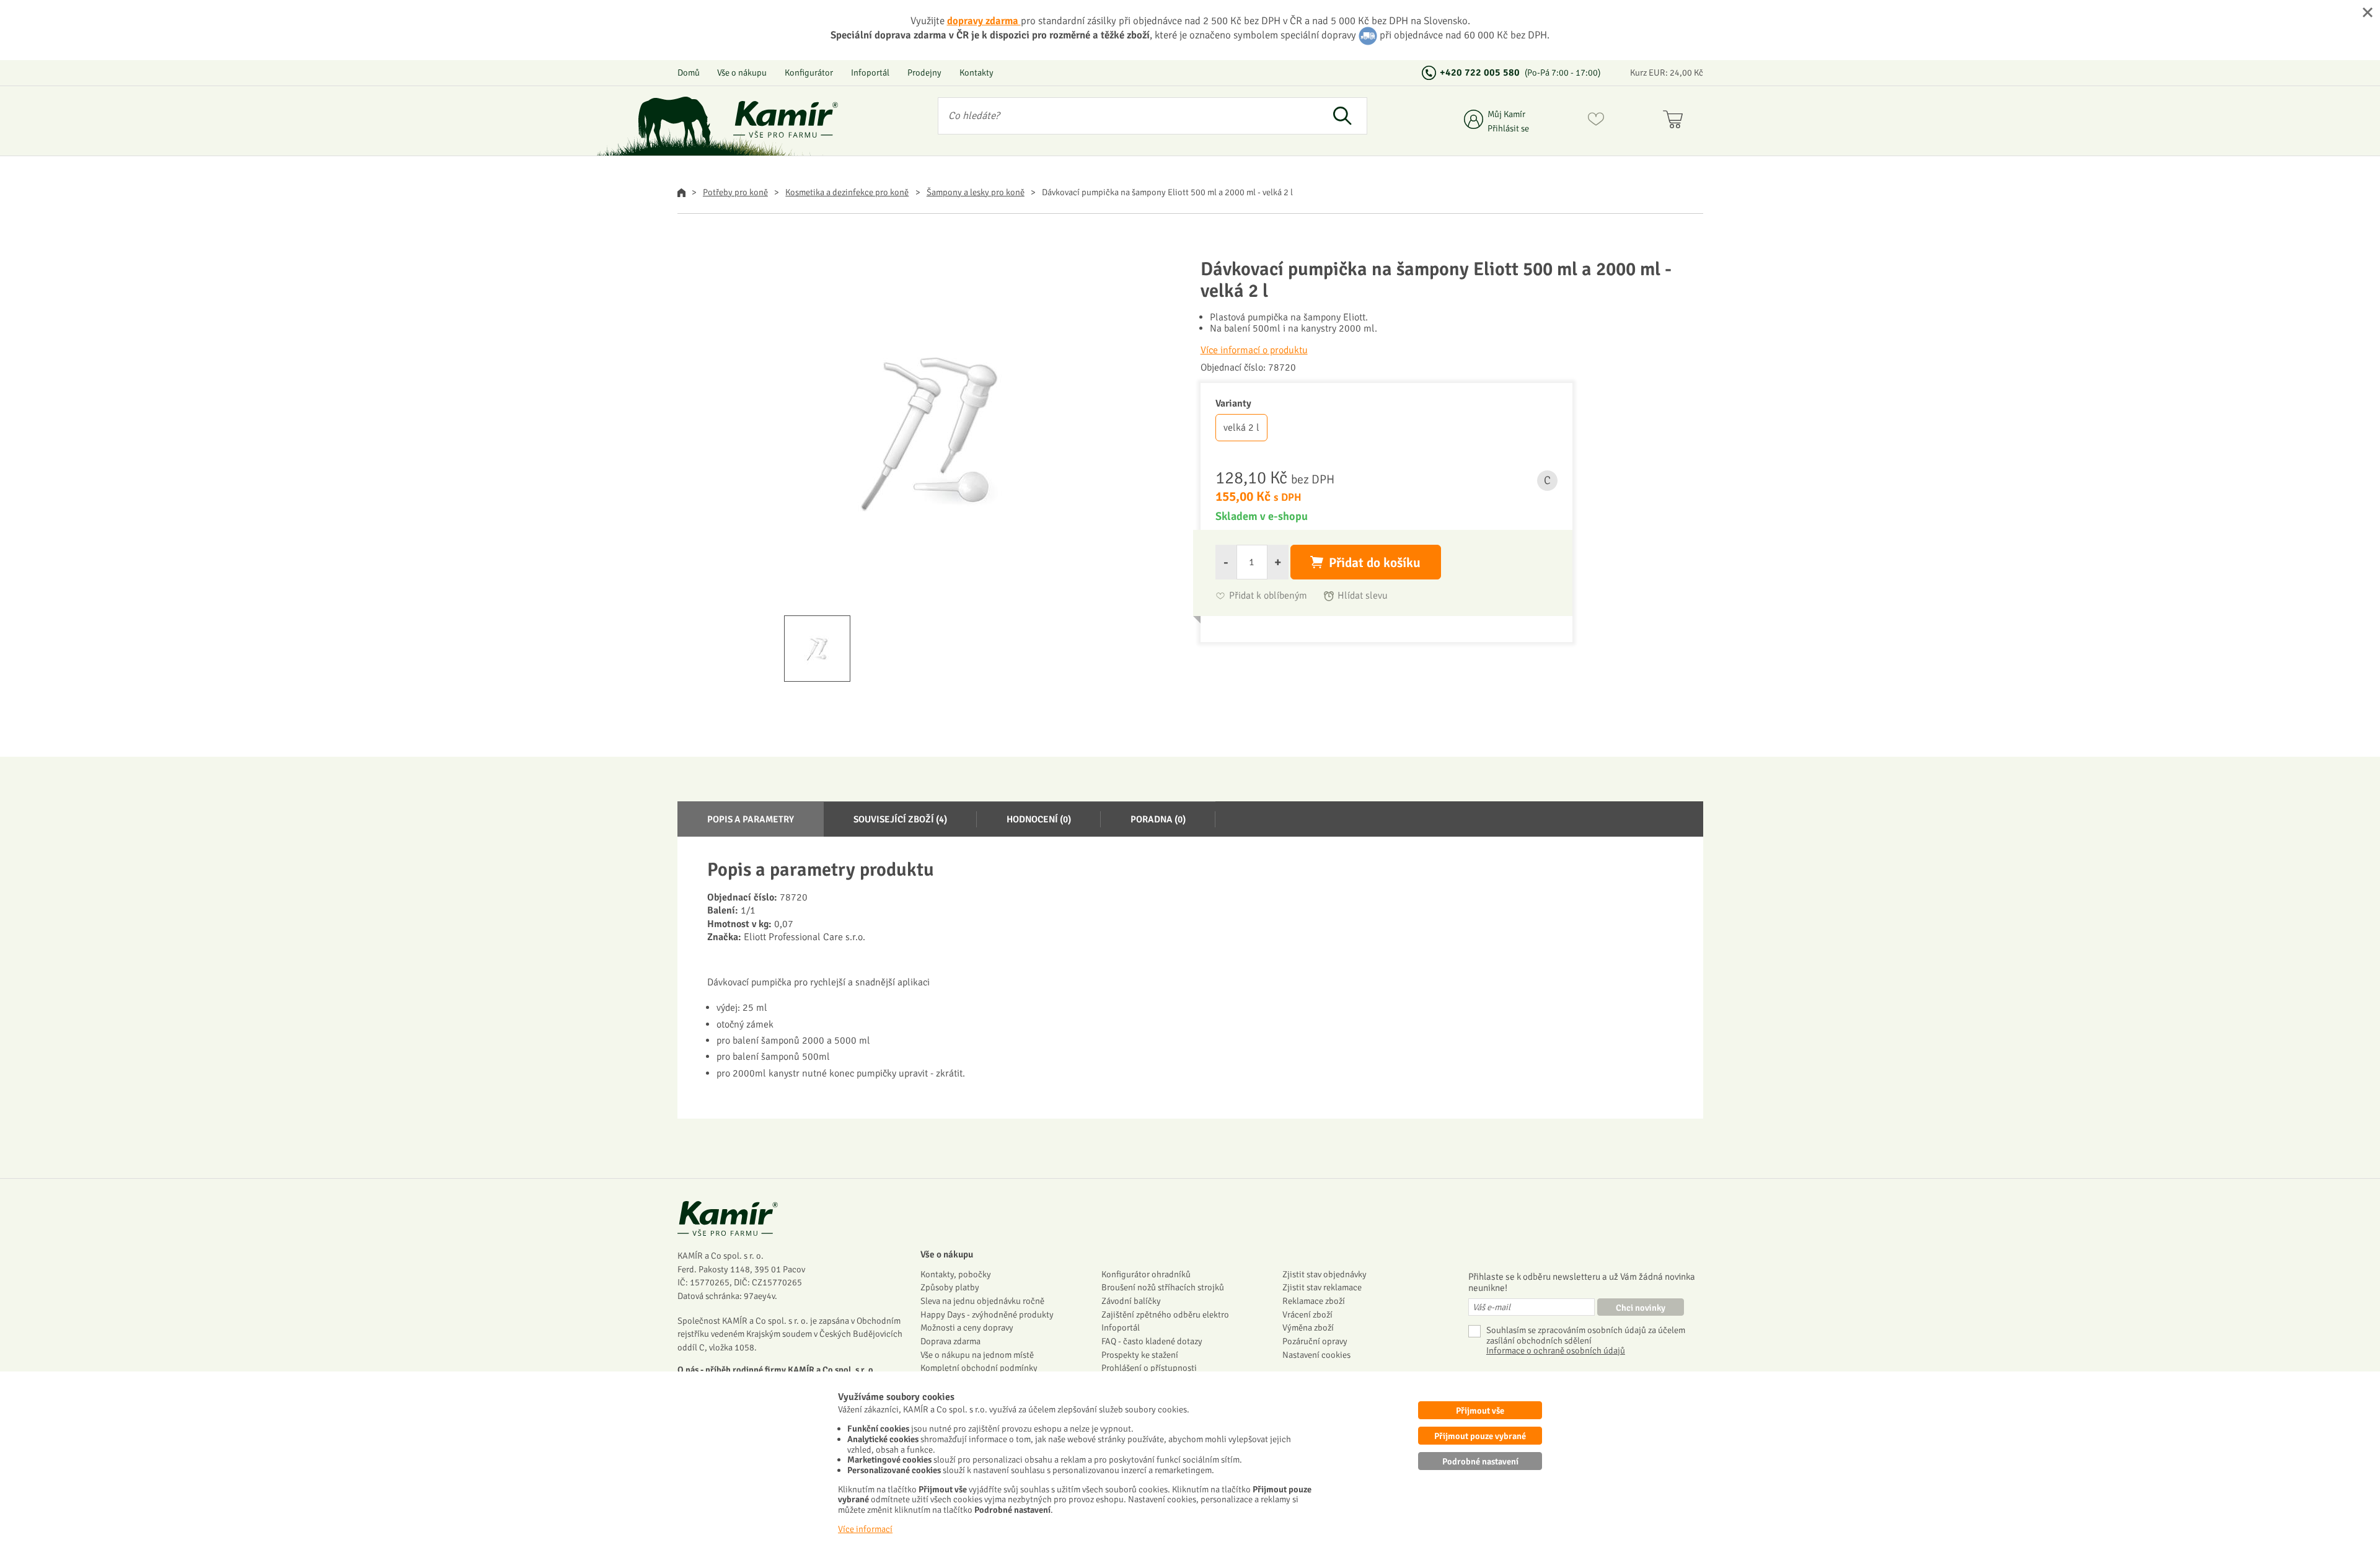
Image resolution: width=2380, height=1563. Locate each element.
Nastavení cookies (1316, 1355)
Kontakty (976, 73)
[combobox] (1128, 116)
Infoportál (870, 73)
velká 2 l (1241, 428)
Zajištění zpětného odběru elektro (1165, 1314)
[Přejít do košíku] (1676, 121)
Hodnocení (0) (1039, 819)
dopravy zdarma (984, 21)
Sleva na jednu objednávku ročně (982, 1301)
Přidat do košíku (1375, 563)
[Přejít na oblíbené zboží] (1596, 121)
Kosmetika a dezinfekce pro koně (847, 192)
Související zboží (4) (900, 819)
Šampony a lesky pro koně (976, 192)
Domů (689, 73)
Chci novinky (1641, 1308)
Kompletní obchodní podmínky (979, 1368)
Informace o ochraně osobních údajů (1556, 1351)
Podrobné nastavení (1480, 1461)
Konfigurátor (809, 73)
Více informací (865, 1529)
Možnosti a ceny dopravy (967, 1327)
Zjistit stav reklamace (1322, 1287)
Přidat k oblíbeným (1268, 596)
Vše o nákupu (742, 73)
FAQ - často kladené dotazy (1152, 1341)
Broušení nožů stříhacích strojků (1163, 1287)
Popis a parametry (751, 819)
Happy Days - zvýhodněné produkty (987, 1314)
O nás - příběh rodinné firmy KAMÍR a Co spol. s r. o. (777, 1370)
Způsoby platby (950, 1287)
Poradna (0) (1158, 819)
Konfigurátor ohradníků (1146, 1274)
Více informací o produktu (1254, 350)
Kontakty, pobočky (956, 1274)
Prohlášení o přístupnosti (1149, 1368)
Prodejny (924, 73)
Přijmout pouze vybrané (1480, 1436)
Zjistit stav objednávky (1324, 1274)
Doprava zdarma (950, 1341)
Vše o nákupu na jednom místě (977, 1355)
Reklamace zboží (1314, 1301)
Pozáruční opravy (1315, 1341)
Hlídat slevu (1363, 596)
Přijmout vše (1480, 1411)
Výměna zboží (1308, 1327)
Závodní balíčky (1131, 1301)
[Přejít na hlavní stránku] (786, 119)
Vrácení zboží (1307, 1314)
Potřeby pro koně (735, 192)
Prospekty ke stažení (1140, 1355)
